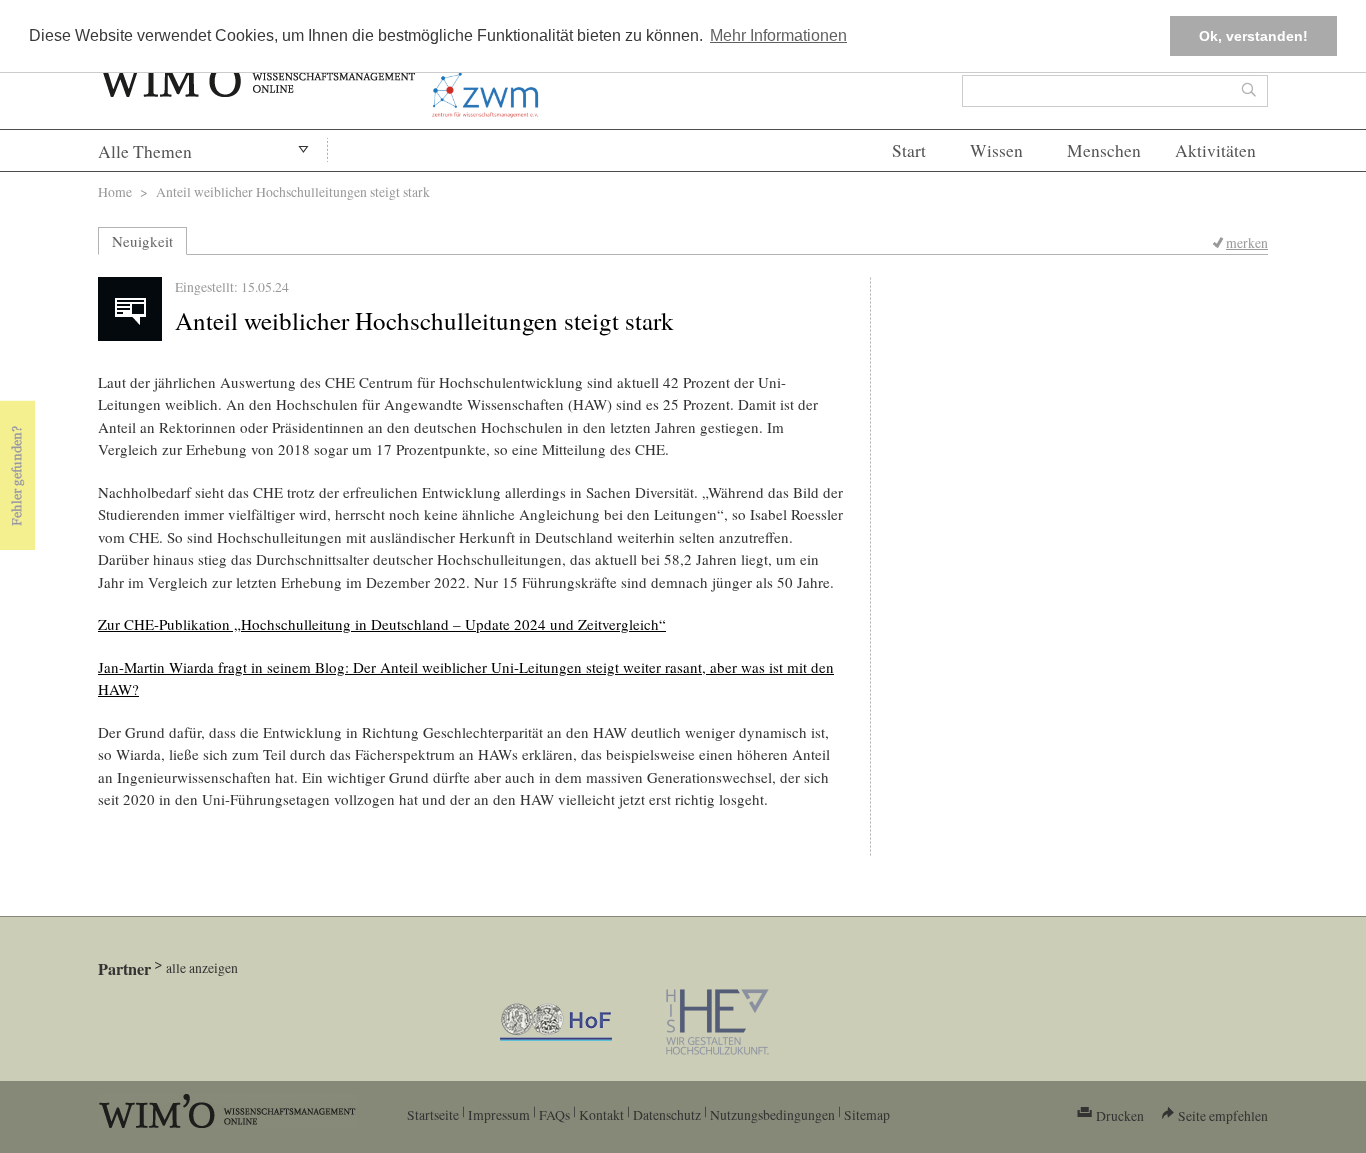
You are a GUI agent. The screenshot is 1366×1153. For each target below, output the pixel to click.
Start (909, 150)
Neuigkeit (142, 241)
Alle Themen (145, 151)
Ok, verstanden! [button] (1253, 36)
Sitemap (867, 1114)
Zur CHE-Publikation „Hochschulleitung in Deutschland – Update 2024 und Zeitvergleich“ (382, 624)
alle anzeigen (202, 967)
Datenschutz (667, 1114)
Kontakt (601, 1114)
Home (115, 191)
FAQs (554, 1114)
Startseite (433, 1114)
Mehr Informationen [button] (778, 35)
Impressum (499, 1114)
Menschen (1104, 150)
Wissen (996, 150)
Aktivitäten (1215, 150)
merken (1247, 242)
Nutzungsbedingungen (772, 1114)
